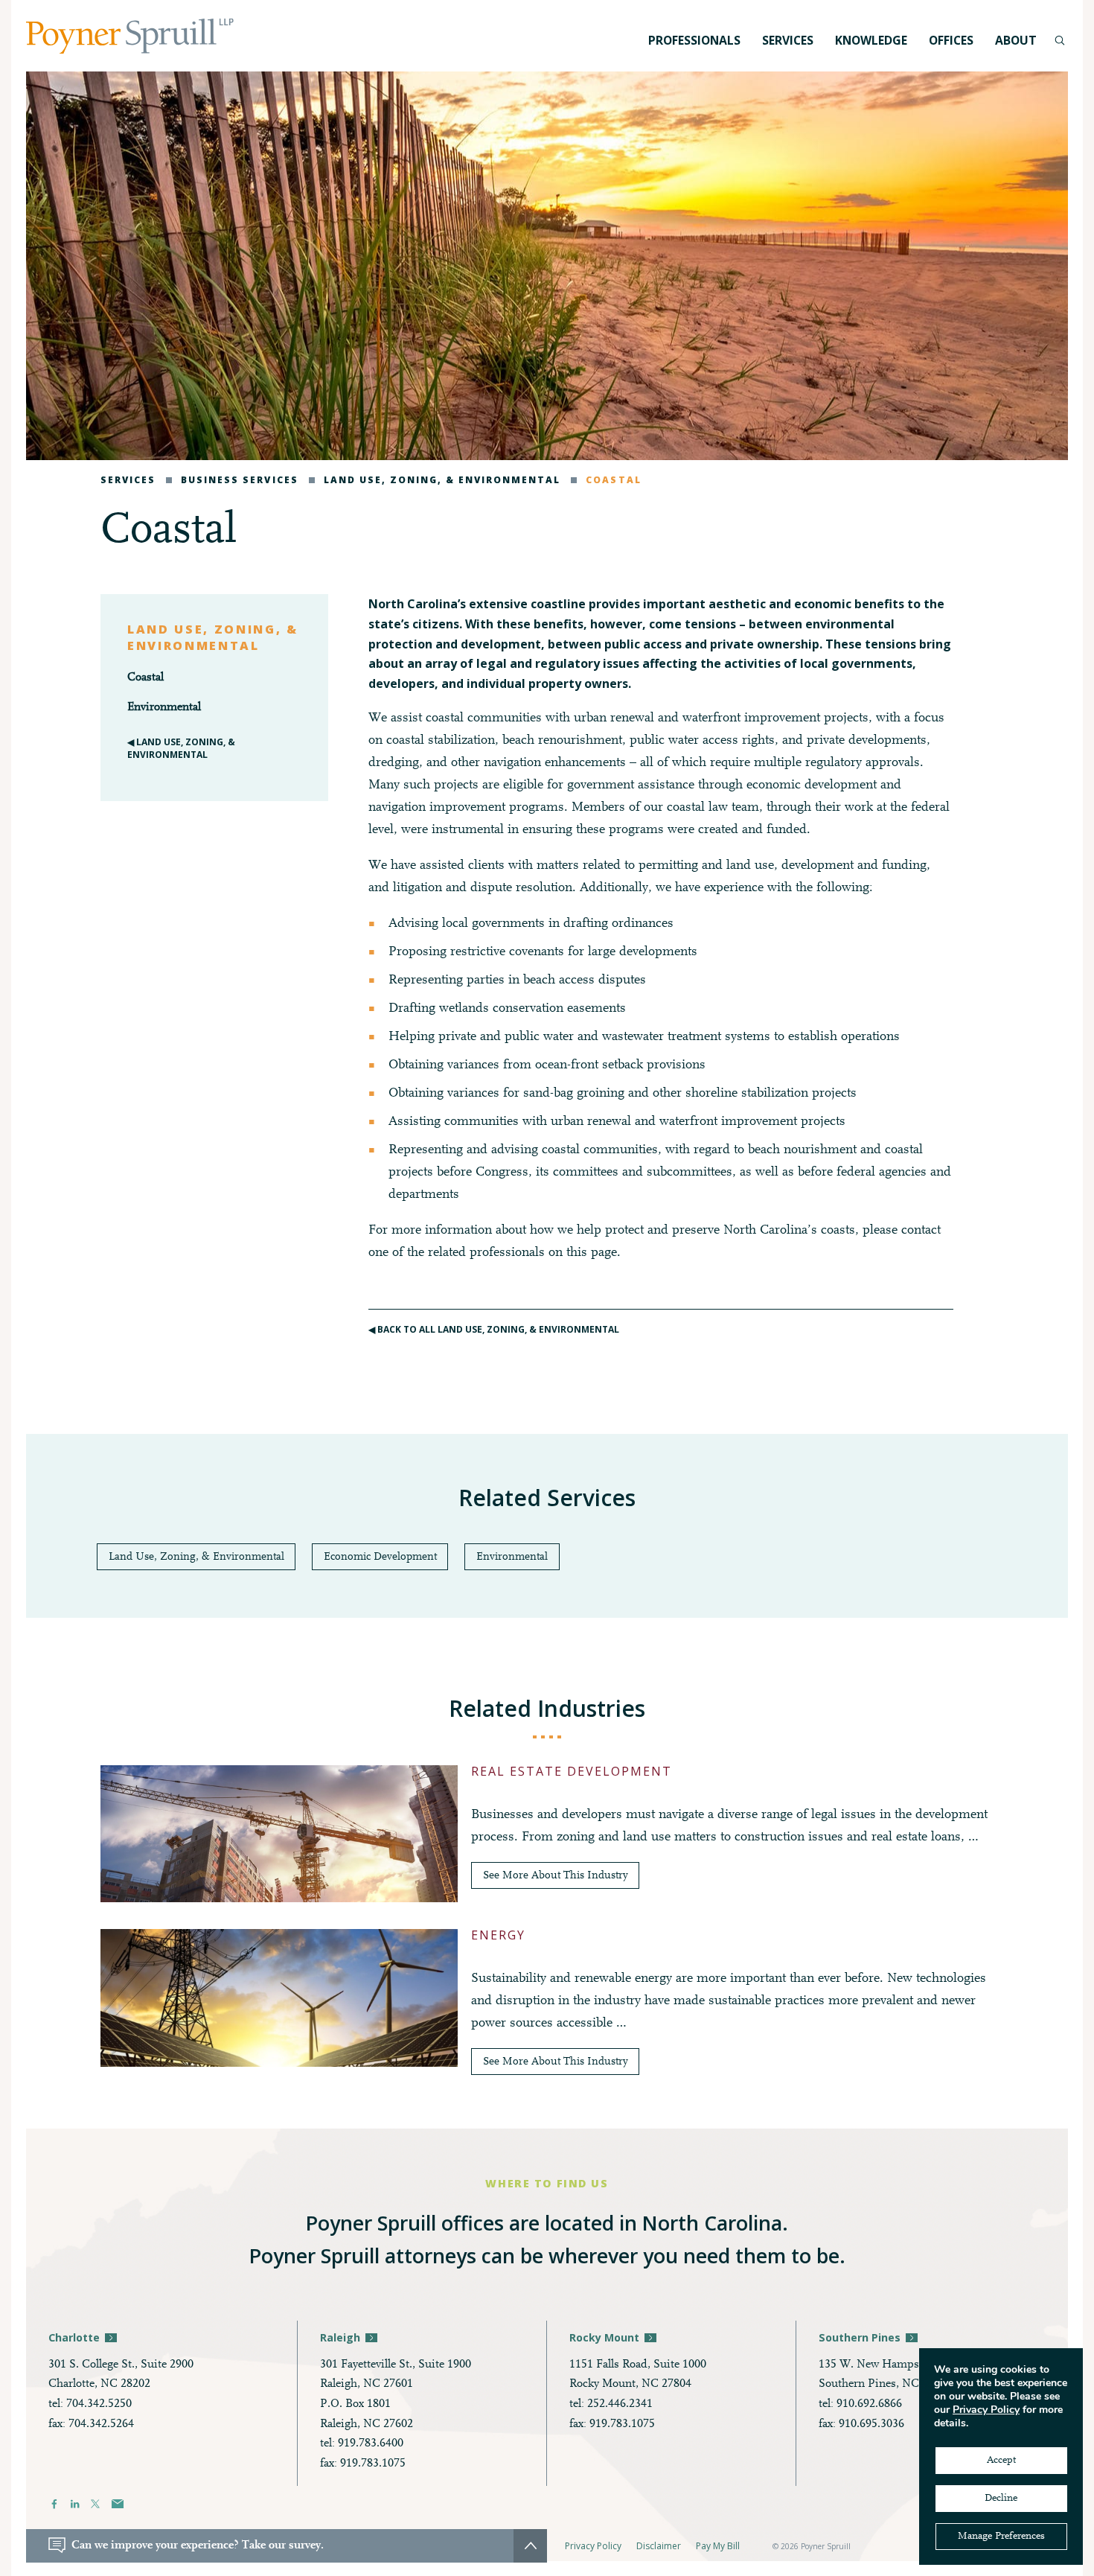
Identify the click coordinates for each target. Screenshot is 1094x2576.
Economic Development (380, 1557)
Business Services (239, 480)
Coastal (613, 480)
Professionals (694, 40)
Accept (1001, 2461)
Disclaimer (659, 2546)
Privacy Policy (593, 2546)
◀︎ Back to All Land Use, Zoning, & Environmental (494, 1329)
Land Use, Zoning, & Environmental (442, 480)
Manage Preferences (1001, 2537)
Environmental (164, 707)
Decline (1001, 2499)
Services (128, 480)
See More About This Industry (556, 1876)
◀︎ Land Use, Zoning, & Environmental (181, 748)
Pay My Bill (718, 2546)
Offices (951, 40)
